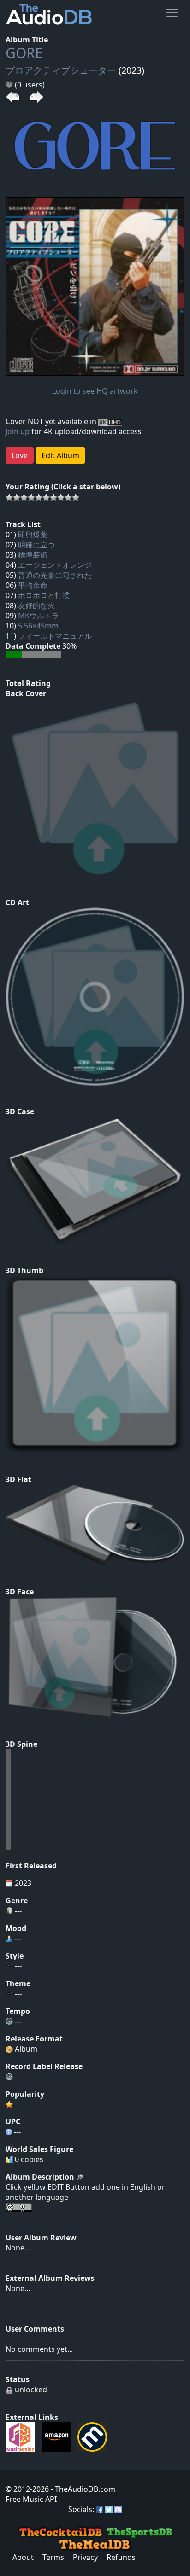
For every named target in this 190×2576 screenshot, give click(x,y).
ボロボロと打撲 (44, 595)
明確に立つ (36, 545)
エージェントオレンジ (55, 565)
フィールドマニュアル (55, 636)
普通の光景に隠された (55, 575)
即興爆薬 (33, 535)
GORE (24, 53)
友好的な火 (36, 605)
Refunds (121, 2557)
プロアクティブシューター (61, 70)
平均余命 (33, 585)
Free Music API (31, 2499)
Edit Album (60, 455)
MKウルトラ (39, 616)
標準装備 (33, 555)
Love (20, 455)
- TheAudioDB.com (82, 2489)
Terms (53, 2557)
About (23, 2557)
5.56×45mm (38, 626)
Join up (18, 431)
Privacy (85, 2557)
